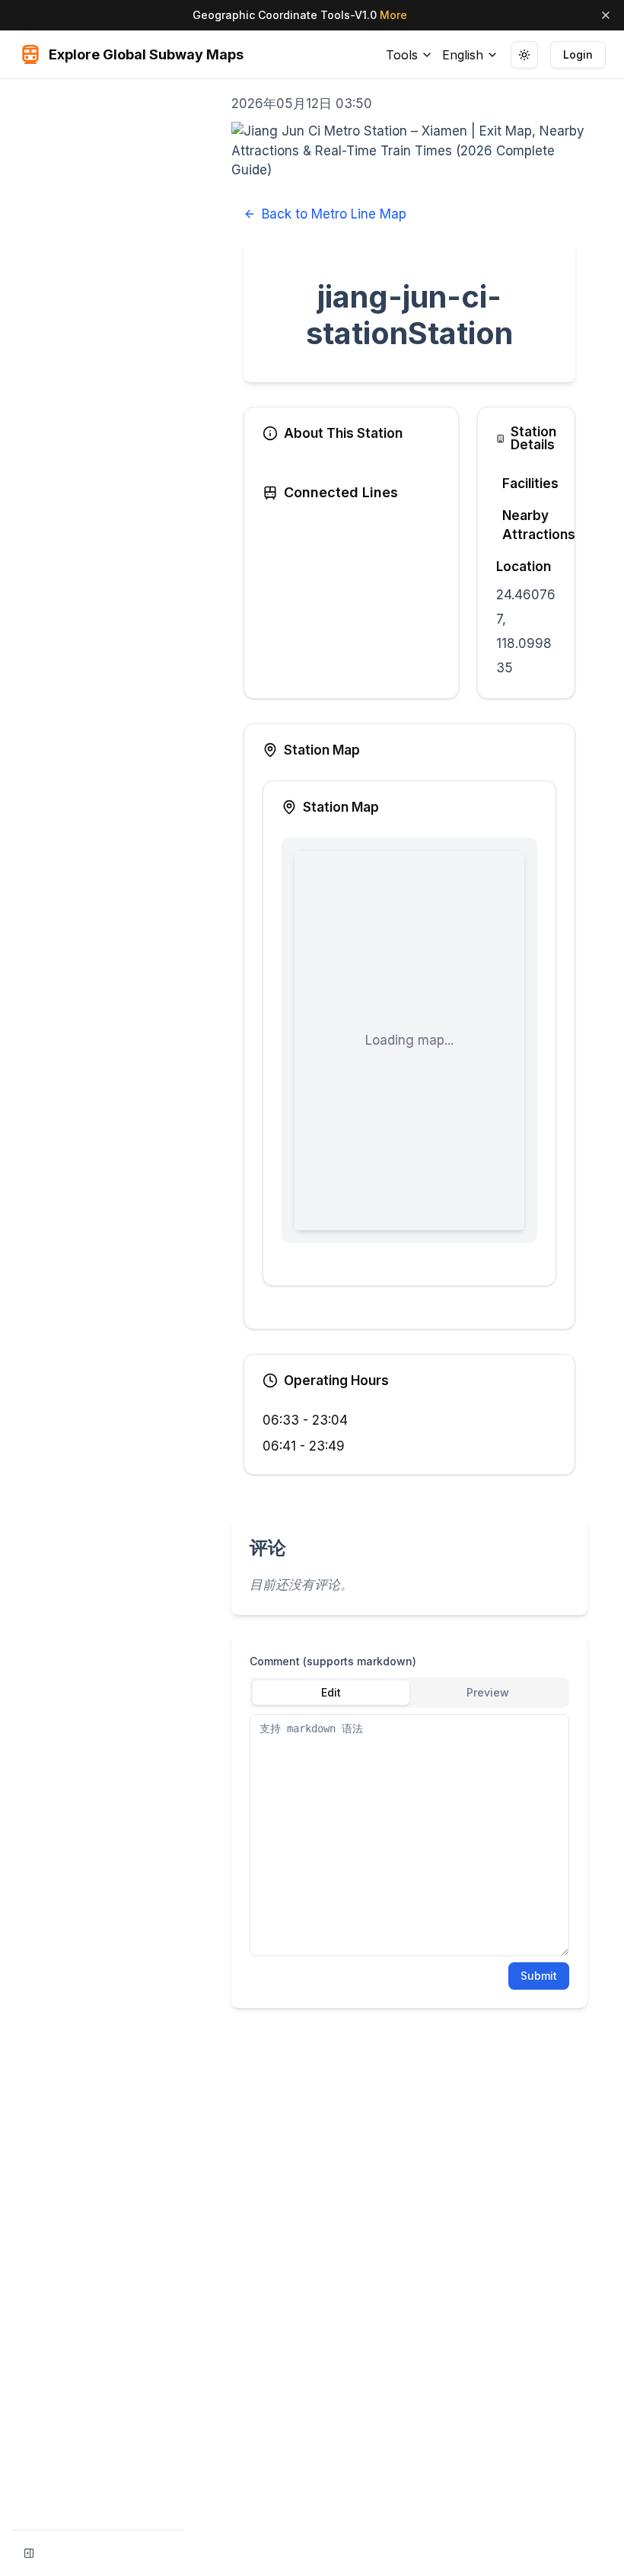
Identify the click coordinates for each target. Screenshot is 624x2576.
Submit (539, 1976)
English (463, 55)
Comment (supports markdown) (333, 1661)
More (393, 15)
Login (578, 54)
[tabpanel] (409, 1835)
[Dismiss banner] (606, 15)
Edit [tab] (331, 1692)
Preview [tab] (488, 1692)
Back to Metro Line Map (334, 214)
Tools (402, 55)
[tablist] (409, 1693)
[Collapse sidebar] (29, 2553)
